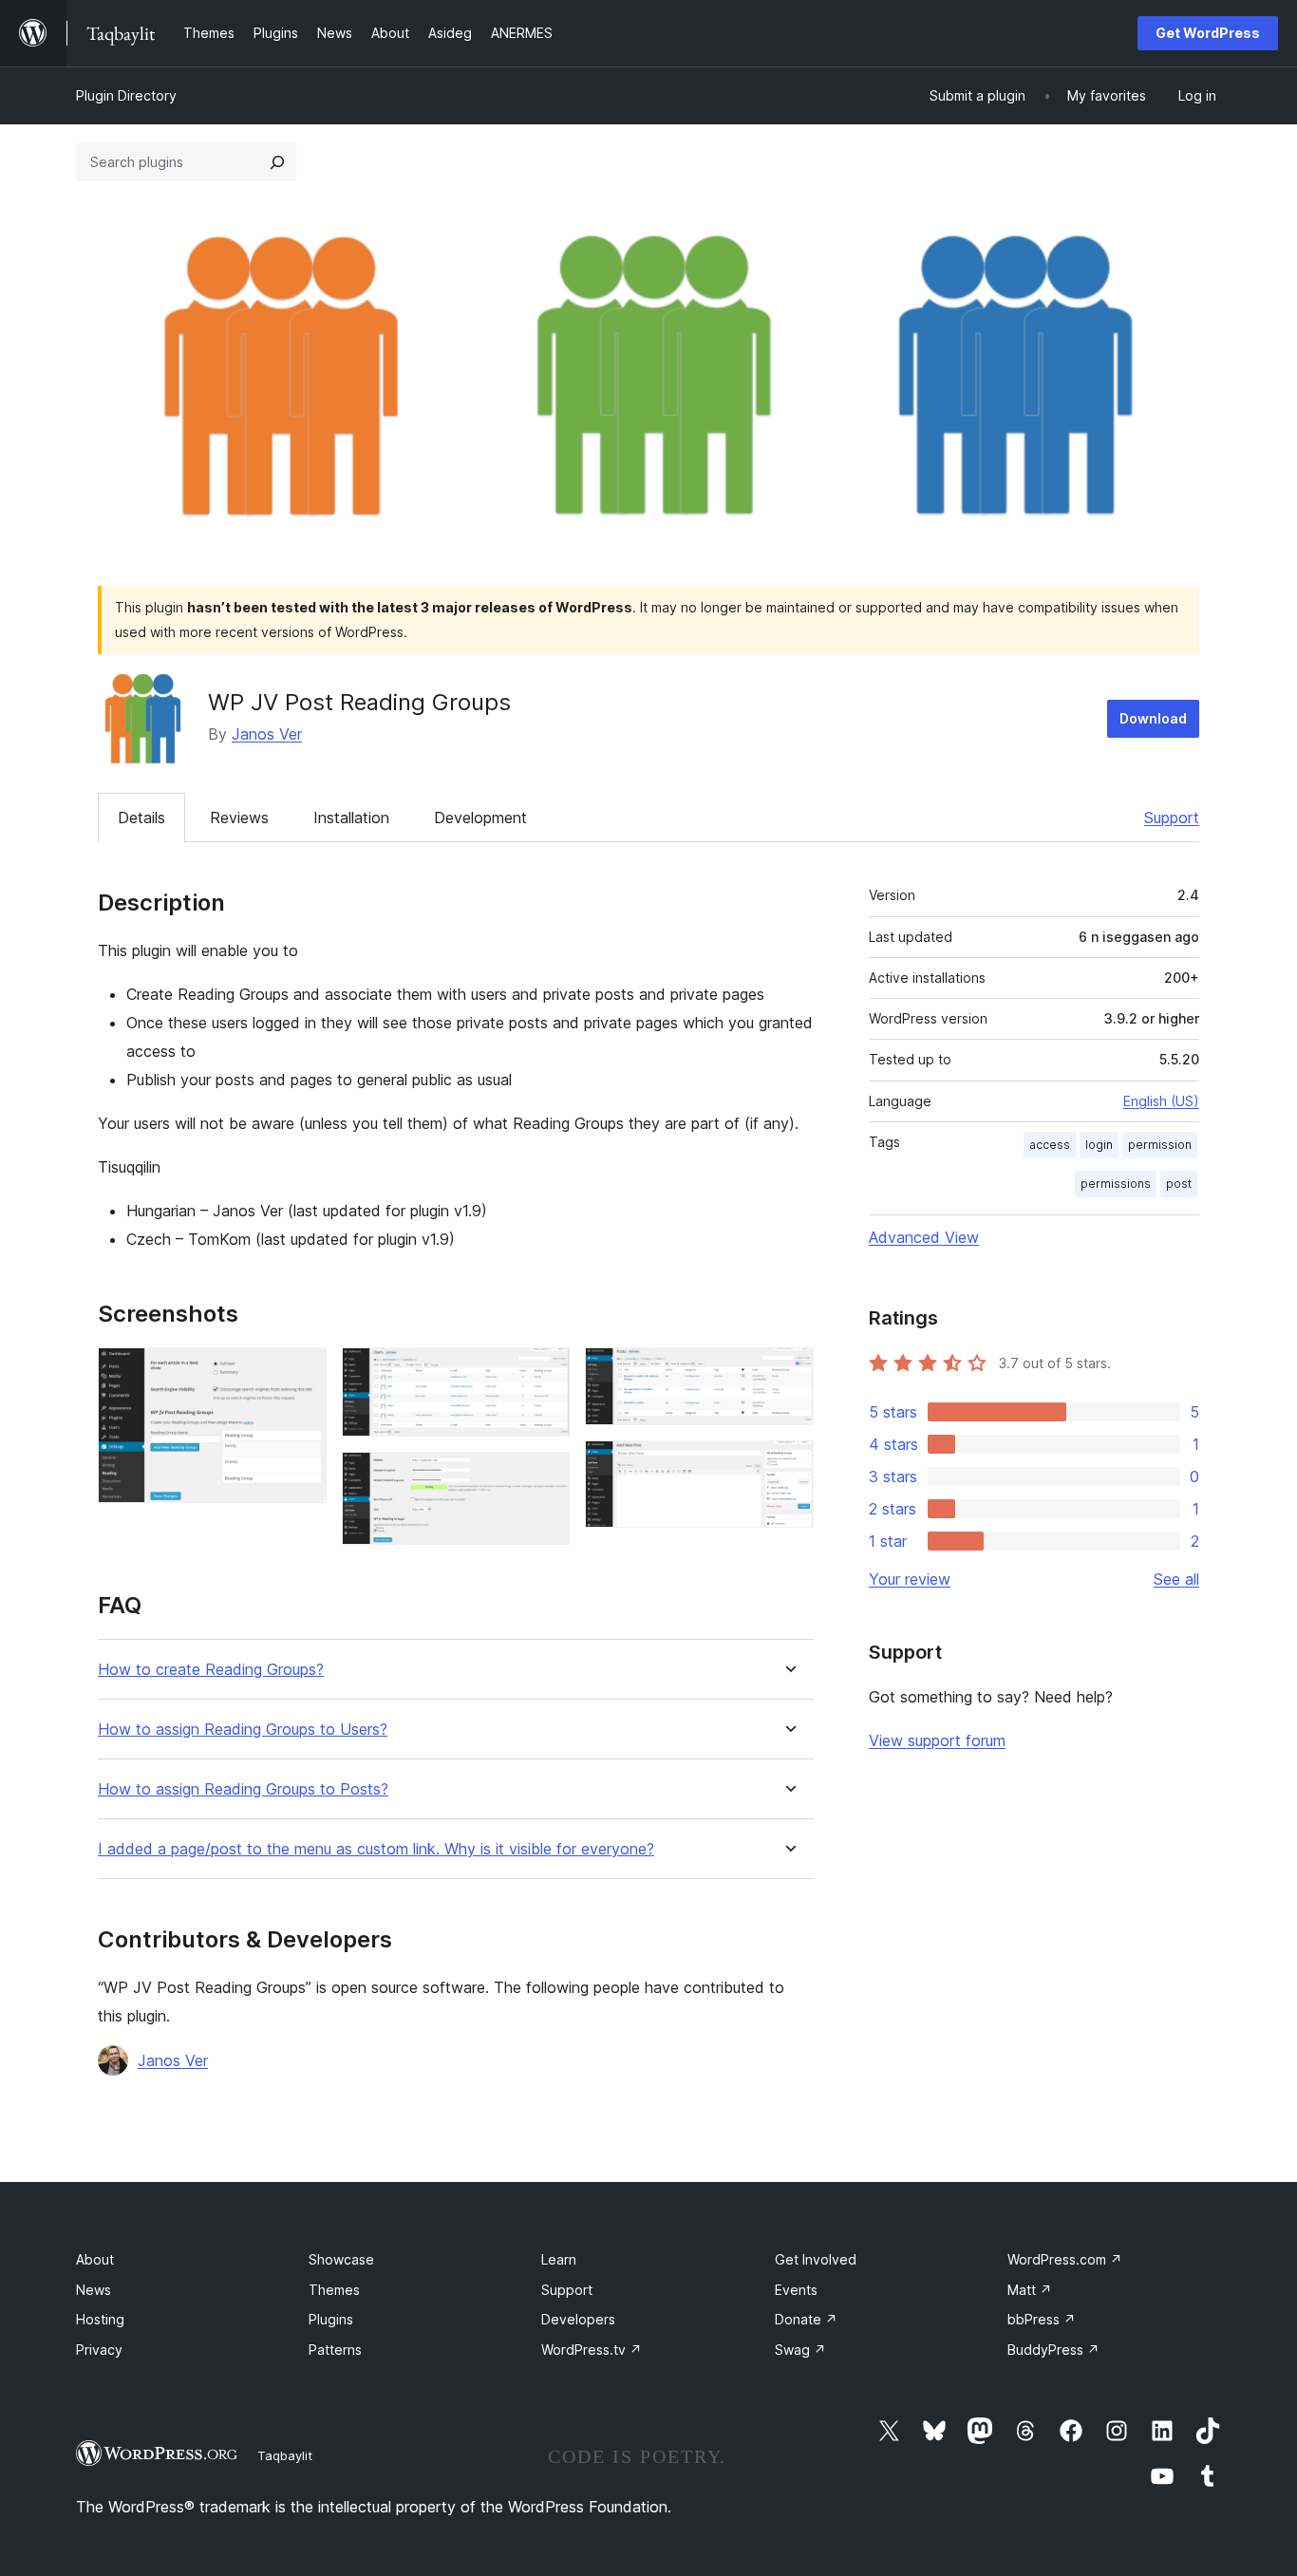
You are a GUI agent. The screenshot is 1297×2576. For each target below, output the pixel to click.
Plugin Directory (126, 95)
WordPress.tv (592, 2350)
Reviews (239, 818)
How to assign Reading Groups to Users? (243, 1730)
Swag (800, 2350)
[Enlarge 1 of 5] (301, 1373)
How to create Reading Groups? (211, 1670)
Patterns (335, 2350)
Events (796, 2290)
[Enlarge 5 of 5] (788, 1466)
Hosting (100, 2319)
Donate (806, 2319)
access (1050, 1145)
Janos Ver (267, 734)
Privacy (99, 2350)
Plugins (331, 2319)
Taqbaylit (285, 2455)
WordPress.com (1065, 2259)
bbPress (1042, 2319)
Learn (559, 2259)
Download (1153, 718)
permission (1160, 1145)
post (1179, 1184)
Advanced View (924, 1237)
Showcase (341, 2259)
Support (1172, 818)
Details (141, 818)
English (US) (1161, 1101)
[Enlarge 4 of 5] (788, 1373)
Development (480, 818)
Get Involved (816, 2259)
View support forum (937, 1740)
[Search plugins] (277, 162)
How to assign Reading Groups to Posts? (243, 1789)
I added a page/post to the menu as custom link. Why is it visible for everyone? (376, 1849)
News (94, 2290)
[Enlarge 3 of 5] (544, 1477)
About (95, 2259)
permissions (1116, 1184)
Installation (351, 818)
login (1099, 1145)
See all (1176, 1579)
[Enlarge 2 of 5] (544, 1373)
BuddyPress (1053, 2350)
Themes (334, 2290)
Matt (1030, 2290)
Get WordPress (1208, 33)
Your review (910, 1579)
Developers (578, 2319)
